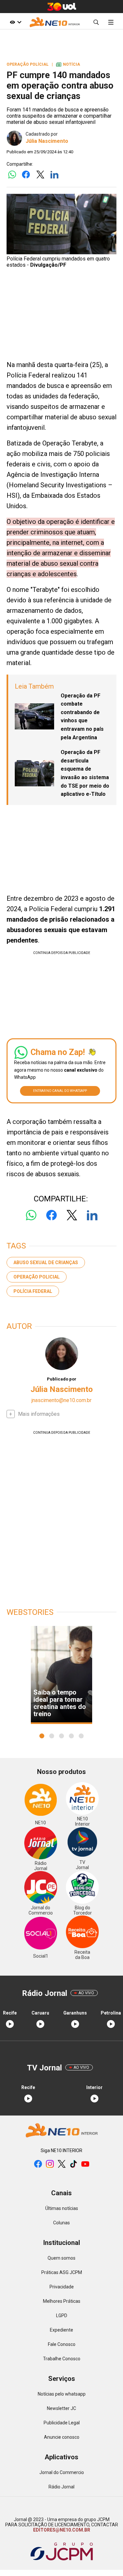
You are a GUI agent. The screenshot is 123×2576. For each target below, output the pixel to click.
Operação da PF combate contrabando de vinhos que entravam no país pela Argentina (82, 717)
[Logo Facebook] (26, 175)
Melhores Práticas (62, 2301)
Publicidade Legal (62, 2423)
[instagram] (50, 2164)
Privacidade (62, 2287)
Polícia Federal (33, 1291)
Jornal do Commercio (62, 2472)
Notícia (68, 64)
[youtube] (85, 2164)
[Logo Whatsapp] (12, 175)
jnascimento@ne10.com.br (61, 1400)
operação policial (37, 1277)
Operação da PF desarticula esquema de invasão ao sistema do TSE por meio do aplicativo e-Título (85, 773)
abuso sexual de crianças (46, 1263)
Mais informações (39, 1414)
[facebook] (38, 2164)
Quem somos (61, 2258)
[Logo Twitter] (40, 175)
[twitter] (62, 2164)
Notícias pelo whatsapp (62, 2394)
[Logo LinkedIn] (54, 175)
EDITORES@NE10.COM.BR (62, 2530)
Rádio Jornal (61, 2487)
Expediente (61, 2330)
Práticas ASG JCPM (62, 2272)
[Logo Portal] (55, 22)
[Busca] (96, 22)
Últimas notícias (62, 2208)
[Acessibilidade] (16, 22)
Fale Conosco (62, 2344)
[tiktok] (73, 2164)
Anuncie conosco (62, 2437)
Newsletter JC (61, 2408)
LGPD (62, 2316)
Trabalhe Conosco (62, 2359)
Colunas (61, 2223)
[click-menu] (111, 22)
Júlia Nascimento (47, 141)
